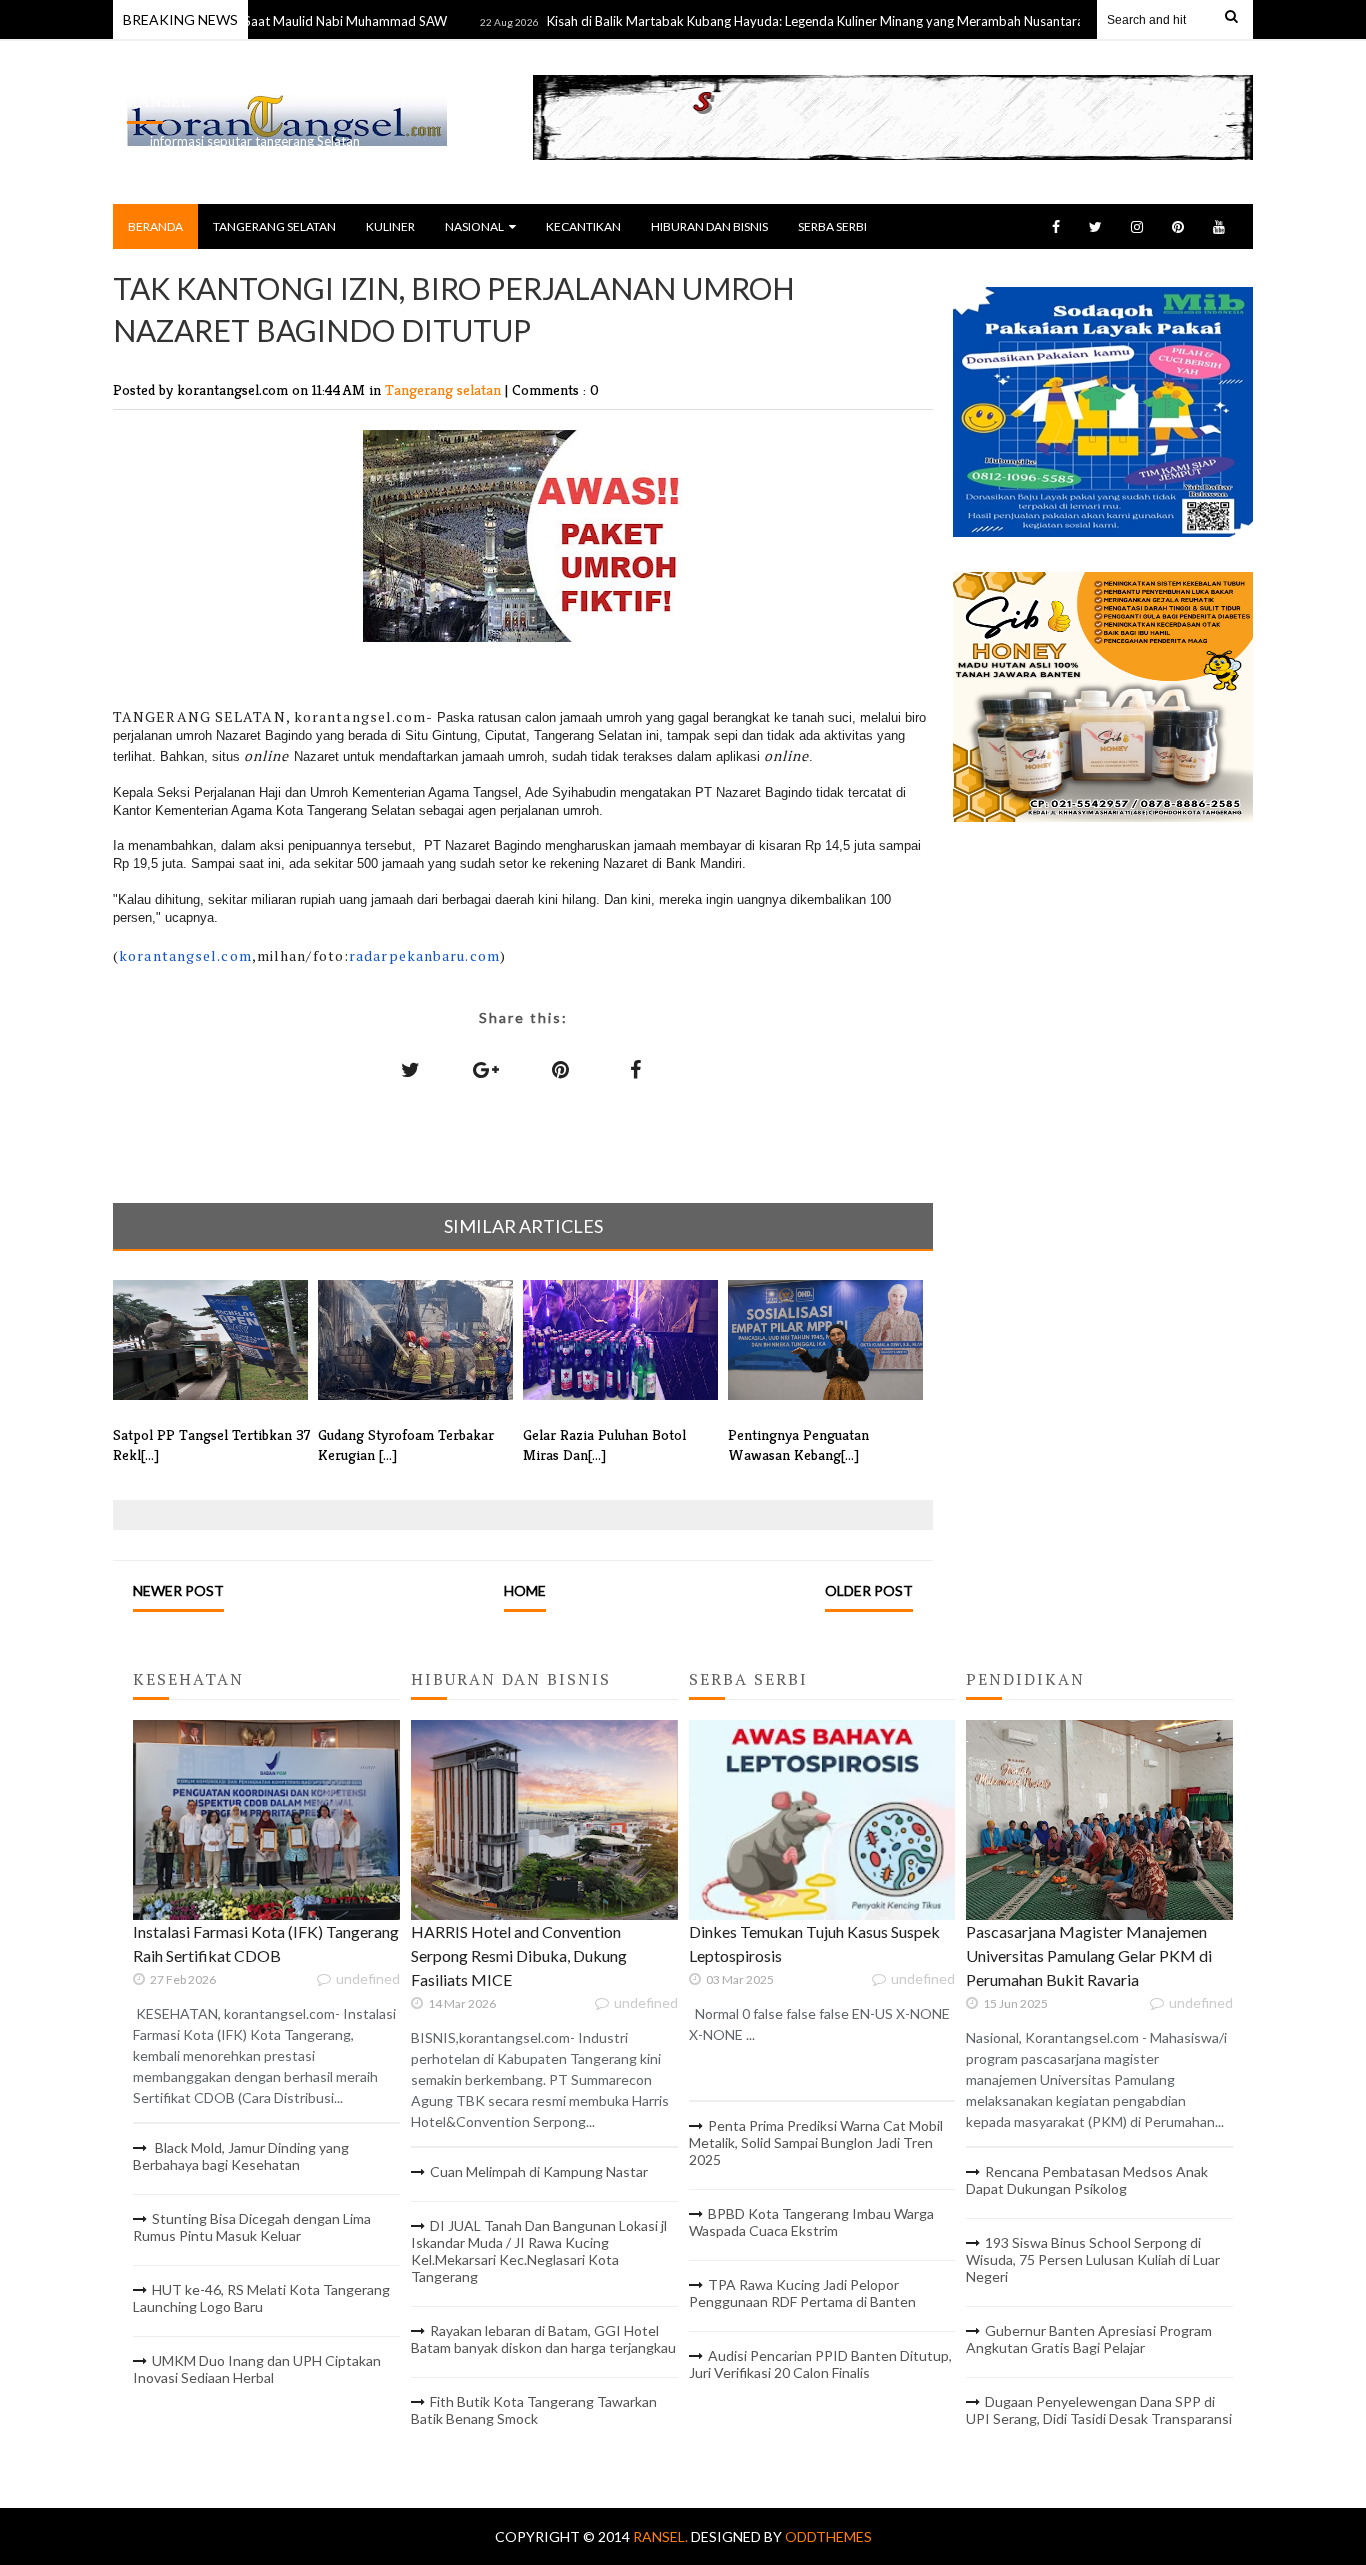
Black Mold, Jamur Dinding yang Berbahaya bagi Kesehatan (241, 2156)
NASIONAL (474, 226)
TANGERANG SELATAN (274, 226)
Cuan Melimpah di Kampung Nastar (539, 2171)
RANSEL (159, 101)
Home (525, 1590)
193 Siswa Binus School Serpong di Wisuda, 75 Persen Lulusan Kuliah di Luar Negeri (1093, 2259)
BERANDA (155, 226)
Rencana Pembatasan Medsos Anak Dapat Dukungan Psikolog (1087, 2180)
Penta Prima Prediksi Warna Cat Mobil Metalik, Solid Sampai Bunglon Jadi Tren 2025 (816, 2142)
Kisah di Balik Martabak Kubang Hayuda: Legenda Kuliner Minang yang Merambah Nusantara (764, 21)
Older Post (869, 1590)
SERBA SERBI (832, 226)
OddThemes (828, 2536)
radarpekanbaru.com (424, 955)
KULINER (390, 226)
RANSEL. (662, 2536)
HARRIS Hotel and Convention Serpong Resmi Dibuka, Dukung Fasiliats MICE (519, 1955)
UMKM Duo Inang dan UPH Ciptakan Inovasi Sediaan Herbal (257, 2369)
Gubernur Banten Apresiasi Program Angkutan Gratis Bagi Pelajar (1089, 2339)
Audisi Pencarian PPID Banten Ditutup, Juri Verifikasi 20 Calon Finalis (820, 2364)
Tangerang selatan (445, 389)
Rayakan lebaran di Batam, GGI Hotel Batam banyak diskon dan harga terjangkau (543, 2339)
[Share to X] (411, 1069)
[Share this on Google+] (486, 1069)
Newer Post (178, 1590)
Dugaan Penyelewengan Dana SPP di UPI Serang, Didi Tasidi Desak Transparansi (1099, 2410)
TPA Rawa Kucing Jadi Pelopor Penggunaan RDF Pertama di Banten (802, 2293)
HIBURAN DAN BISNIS (709, 226)
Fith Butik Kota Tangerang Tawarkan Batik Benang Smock (534, 2410)
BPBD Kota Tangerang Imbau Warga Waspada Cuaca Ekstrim (811, 2222)
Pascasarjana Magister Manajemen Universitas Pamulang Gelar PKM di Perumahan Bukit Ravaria (1089, 1955)
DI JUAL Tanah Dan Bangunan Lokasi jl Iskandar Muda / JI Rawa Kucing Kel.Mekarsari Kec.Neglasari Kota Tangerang (539, 2251)
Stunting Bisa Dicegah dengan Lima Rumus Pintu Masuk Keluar (252, 2227)
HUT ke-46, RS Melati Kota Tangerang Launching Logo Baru (261, 2298)
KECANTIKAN (583, 226)
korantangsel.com (185, 955)
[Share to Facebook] (636, 1069)
